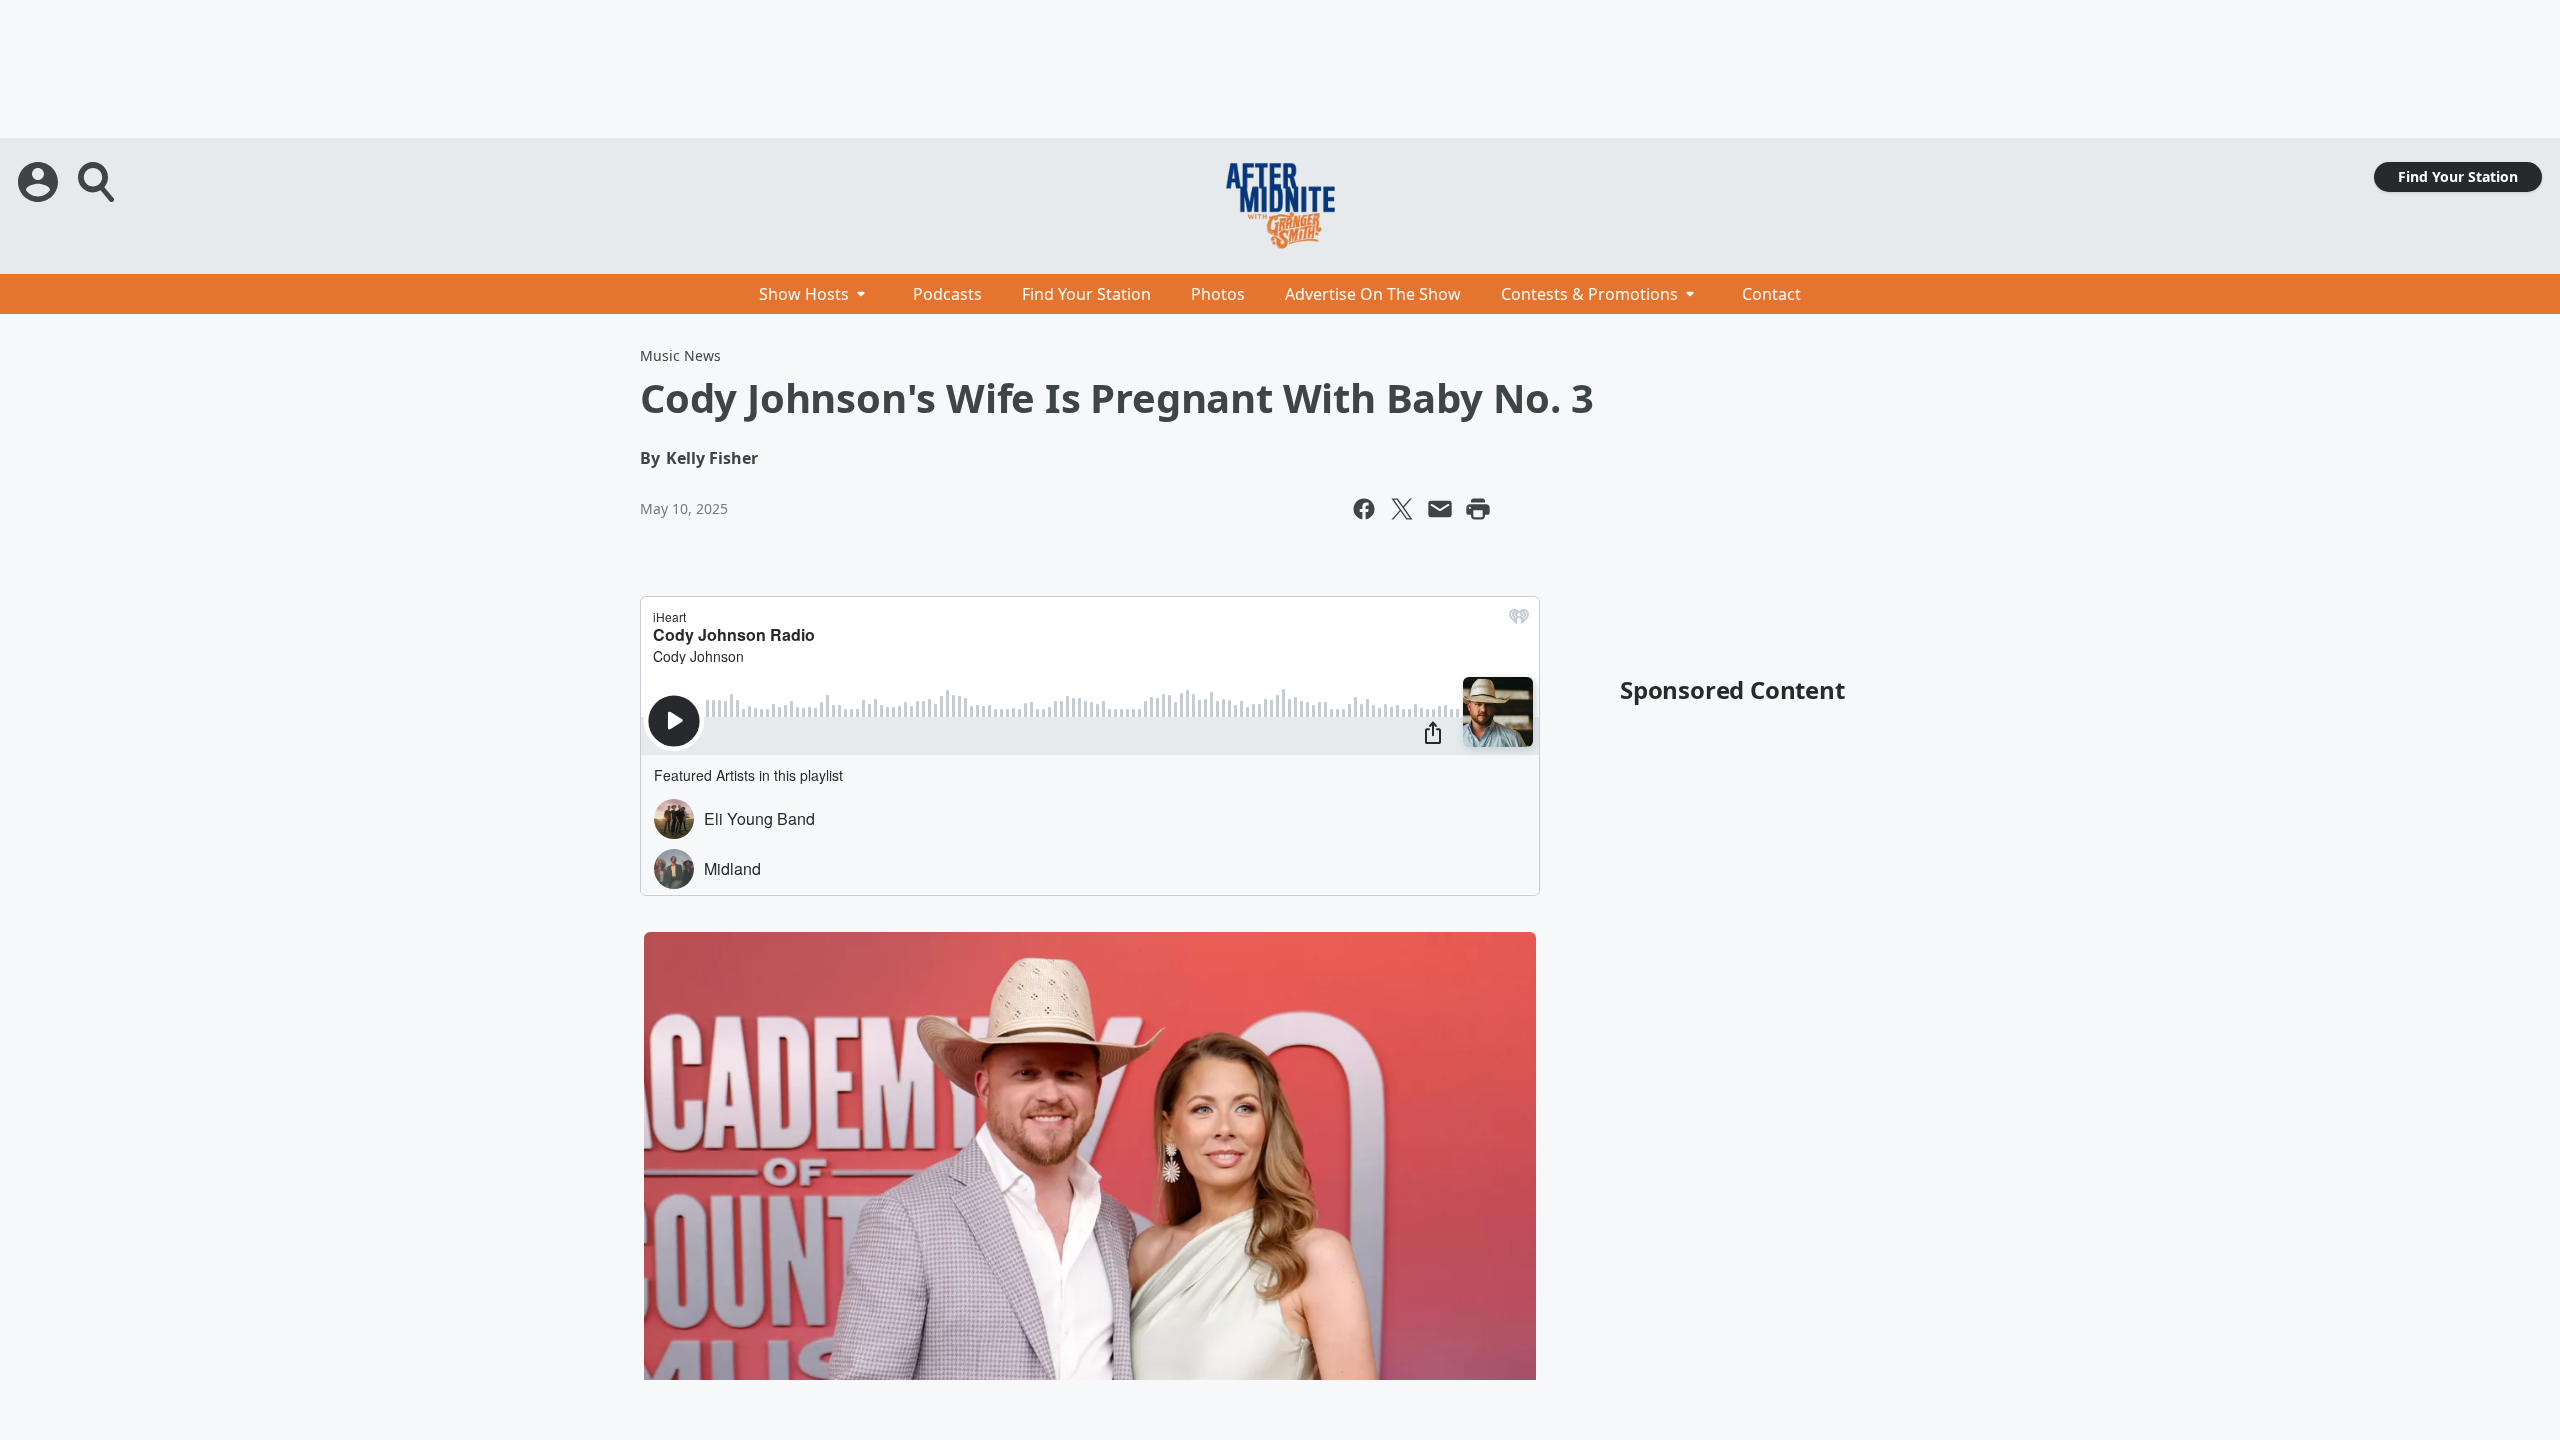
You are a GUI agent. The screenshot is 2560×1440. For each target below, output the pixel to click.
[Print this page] (1478, 509)
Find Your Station (2458, 176)
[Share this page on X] (1402, 509)
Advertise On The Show (1373, 294)
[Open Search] (98, 182)
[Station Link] (1280, 206)
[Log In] (40, 182)
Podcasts (947, 294)
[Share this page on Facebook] (1364, 509)
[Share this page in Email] (1440, 509)
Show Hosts (804, 294)
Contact (1771, 294)
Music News (680, 355)
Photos (1218, 294)
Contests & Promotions (1589, 294)
